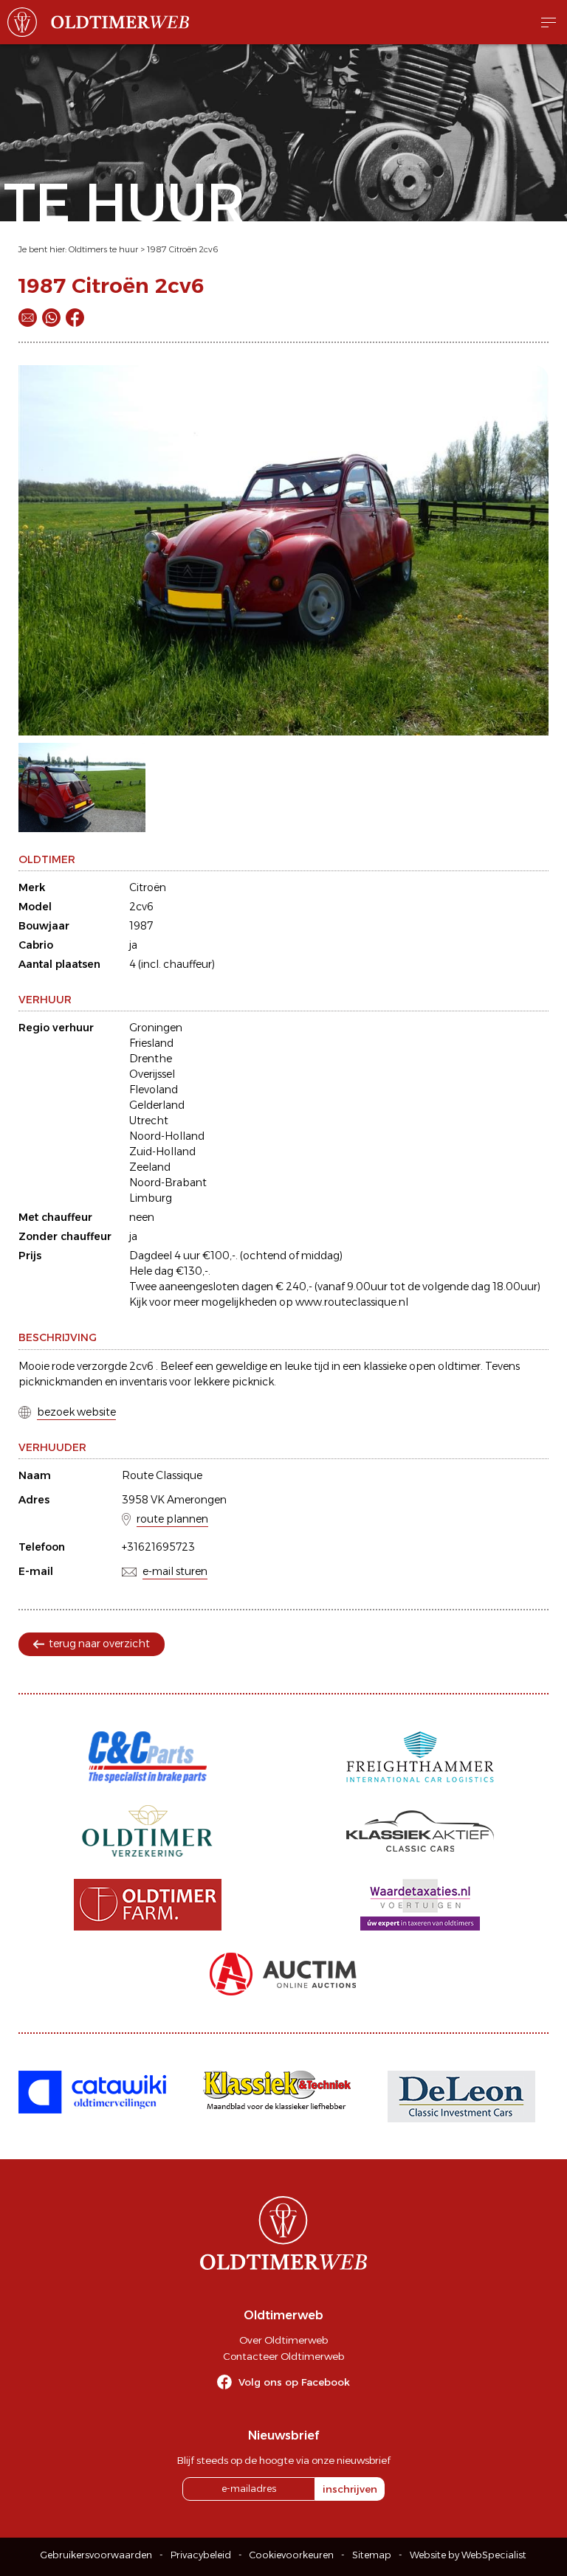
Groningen (156, 1028)
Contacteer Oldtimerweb (283, 2356)
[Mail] (28, 318)
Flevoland (154, 1090)
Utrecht (149, 1121)
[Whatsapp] (51, 318)
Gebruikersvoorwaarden (96, 2555)
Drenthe (151, 1059)
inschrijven (350, 2489)
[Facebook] (75, 318)
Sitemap (372, 2555)
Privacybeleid (201, 2555)
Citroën (148, 887)
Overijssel (152, 1074)
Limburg (151, 1198)
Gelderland (157, 1105)
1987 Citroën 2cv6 (183, 249)
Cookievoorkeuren (292, 2555)
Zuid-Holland (162, 1152)
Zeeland (150, 1167)
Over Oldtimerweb (283, 2340)
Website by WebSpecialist (468, 2555)
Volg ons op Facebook (294, 2382)
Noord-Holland (167, 1136)
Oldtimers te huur (103, 249)
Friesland (151, 1043)
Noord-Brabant (168, 1183)
